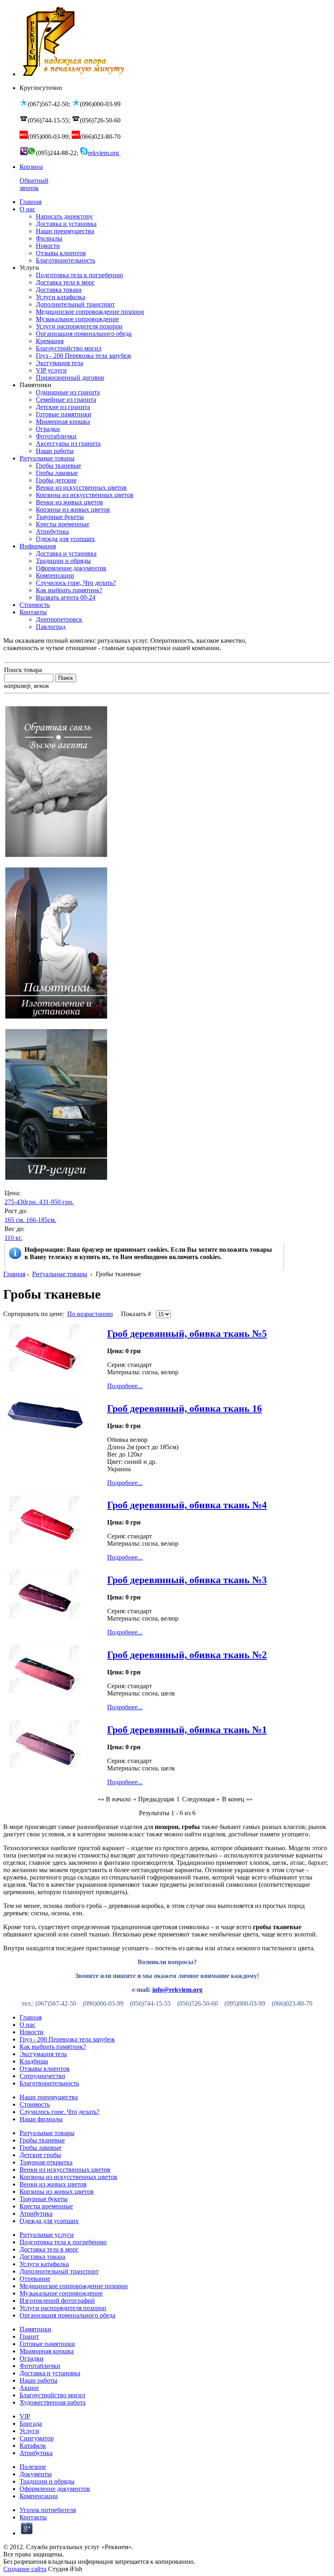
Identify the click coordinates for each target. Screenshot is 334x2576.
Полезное (33, 2467)
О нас (27, 2025)
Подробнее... (125, 1386)
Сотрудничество (42, 2076)
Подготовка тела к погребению (63, 2242)
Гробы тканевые (42, 2140)
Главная (14, 1274)
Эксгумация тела (43, 2054)
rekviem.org (104, 153)
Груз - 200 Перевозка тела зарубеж (67, 2039)
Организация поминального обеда (67, 2315)
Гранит (29, 2336)
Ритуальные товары (60, 1274)
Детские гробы (40, 2155)
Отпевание (35, 2279)
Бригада (31, 2424)
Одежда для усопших (49, 2221)
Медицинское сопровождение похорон (74, 2286)
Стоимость (35, 2104)
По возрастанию (90, 1314)
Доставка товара (42, 2257)
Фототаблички (40, 2366)
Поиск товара (23, 670)
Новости (32, 2032)
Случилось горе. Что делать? (59, 2112)
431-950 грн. (56, 1202)
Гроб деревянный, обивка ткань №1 (187, 1730)
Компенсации (39, 2496)
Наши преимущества (49, 2097)
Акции (29, 2388)
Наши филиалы (41, 2119)
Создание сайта (25, 2569)
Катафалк (33, 2446)
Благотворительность (49, 2083)
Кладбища (34, 2061)
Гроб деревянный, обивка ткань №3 (187, 1580)
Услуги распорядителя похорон (63, 2308)
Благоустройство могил (52, 2395)
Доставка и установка (50, 2373)
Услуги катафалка (44, 2264)
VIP (25, 2416)
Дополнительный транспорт (59, 2271)
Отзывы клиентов (45, 2069)
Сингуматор (37, 2438)
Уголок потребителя (48, 2510)
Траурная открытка (46, 2162)
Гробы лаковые (41, 2148)
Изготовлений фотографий (57, 2301)
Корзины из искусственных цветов (68, 2177)
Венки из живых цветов (53, 2184)
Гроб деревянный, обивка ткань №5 (187, 1334)
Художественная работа (53, 2402)
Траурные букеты (44, 2199)
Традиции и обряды (47, 2481)
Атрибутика (36, 2213)
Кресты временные (46, 2206)
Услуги (29, 2431)
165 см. (14, 1220)
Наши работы (38, 2380)
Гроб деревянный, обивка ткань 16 (185, 1408)
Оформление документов (55, 2489)
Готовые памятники (47, 2344)
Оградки (32, 2358)
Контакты (33, 2517)
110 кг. (13, 1238)
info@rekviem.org (177, 1990)
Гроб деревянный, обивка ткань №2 (187, 1655)
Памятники (35, 2329)
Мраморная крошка (47, 2351)
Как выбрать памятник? (53, 2047)
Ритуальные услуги (47, 2235)
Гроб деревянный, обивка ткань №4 (187, 1505)
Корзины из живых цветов (57, 2192)
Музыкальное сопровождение (61, 2293)
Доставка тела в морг (49, 2249)
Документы (36, 2474)
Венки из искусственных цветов (65, 2170)
